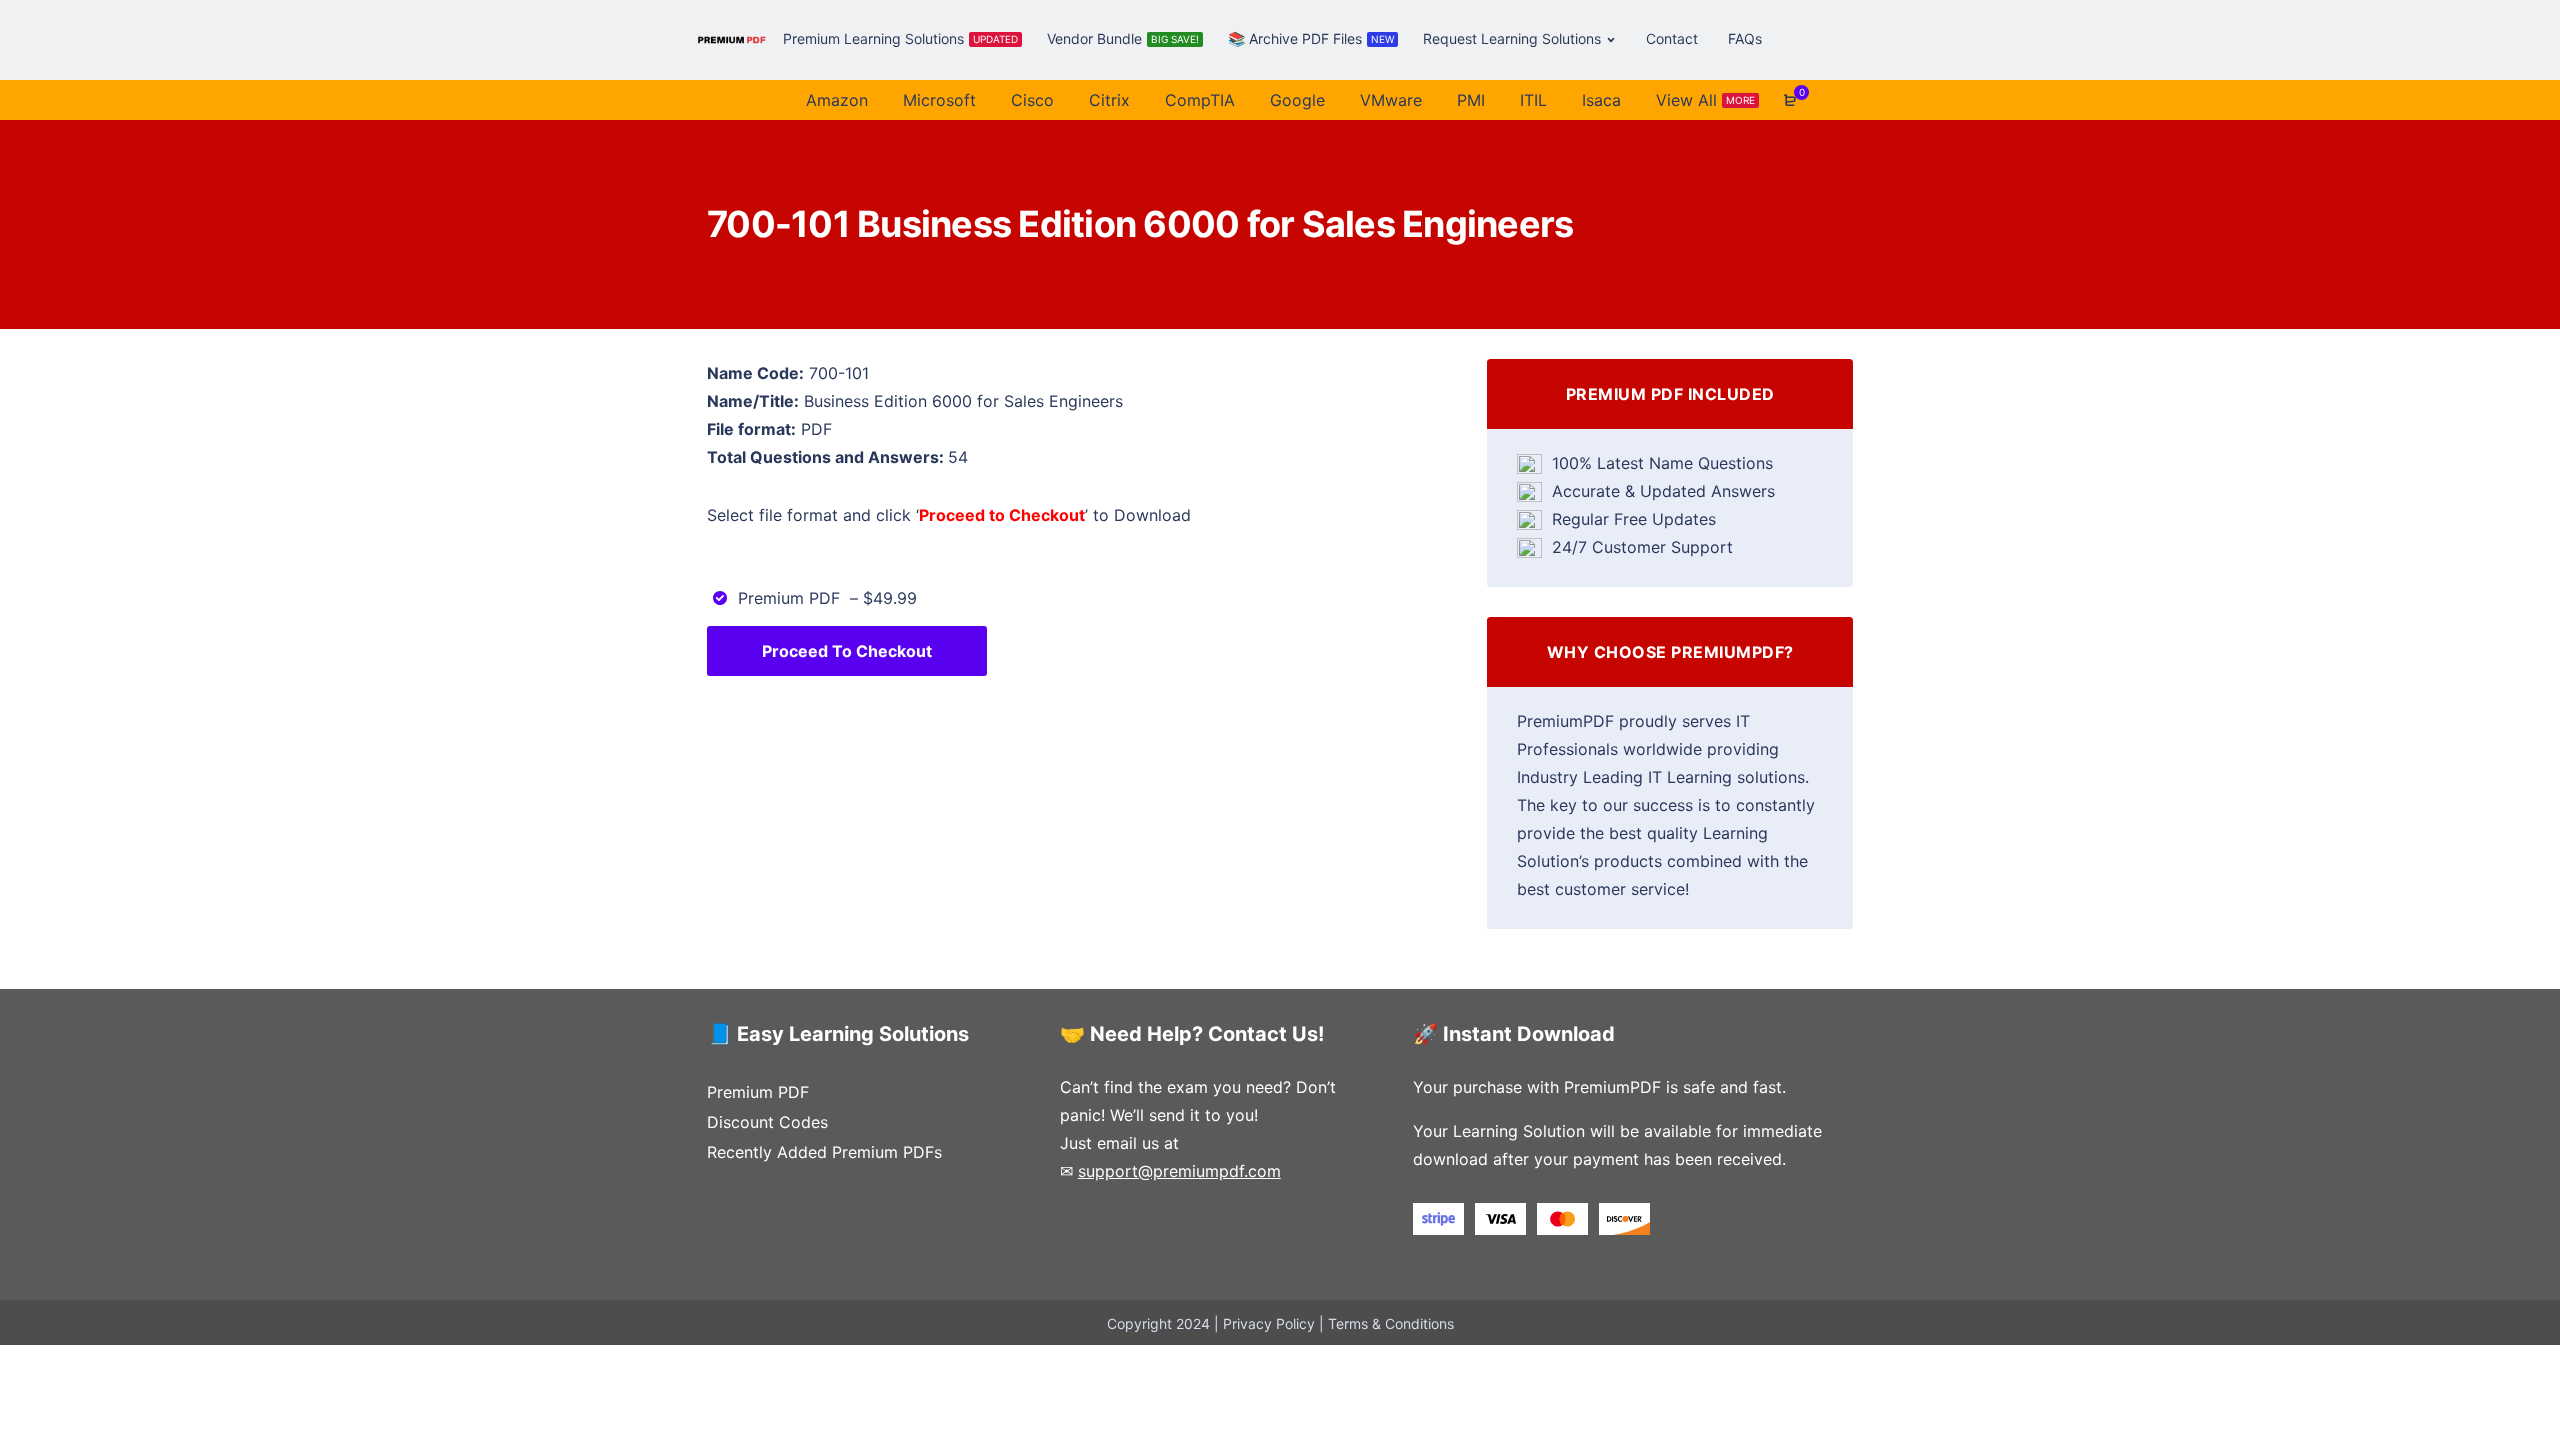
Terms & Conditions (1391, 1323)
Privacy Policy (1269, 1323)
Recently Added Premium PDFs (824, 1152)
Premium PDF (758, 1092)
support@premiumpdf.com (1179, 1171)
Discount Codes (767, 1122)
